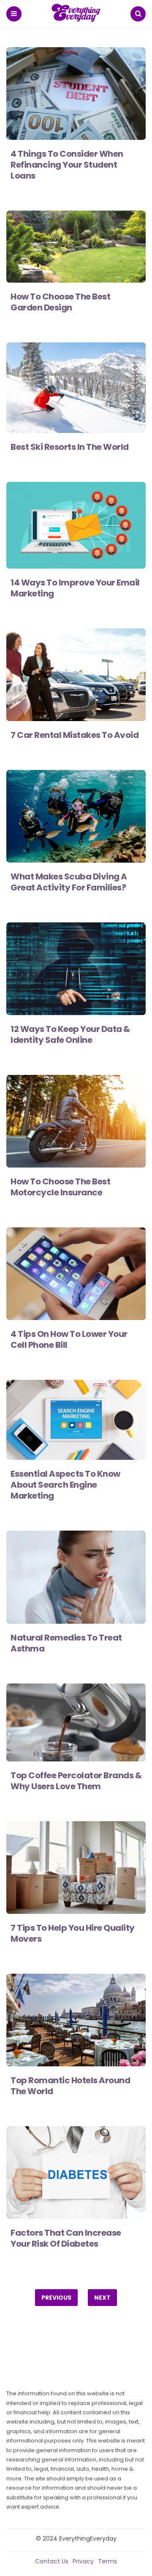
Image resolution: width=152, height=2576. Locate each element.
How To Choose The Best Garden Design (60, 302)
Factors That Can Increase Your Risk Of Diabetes (66, 2238)
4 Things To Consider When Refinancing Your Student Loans (67, 165)
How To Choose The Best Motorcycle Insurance (60, 1187)
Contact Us (52, 2561)
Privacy (83, 2561)
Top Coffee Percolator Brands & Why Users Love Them (76, 1781)
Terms (107, 2561)
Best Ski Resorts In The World (70, 447)
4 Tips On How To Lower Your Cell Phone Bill (69, 1339)
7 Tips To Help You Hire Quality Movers (73, 1933)
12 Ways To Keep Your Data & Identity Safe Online (70, 1034)
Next (102, 2298)
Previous (56, 2298)
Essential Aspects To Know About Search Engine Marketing (65, 1485)
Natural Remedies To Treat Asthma (66, 1643)
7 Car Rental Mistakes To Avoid (75, 735)
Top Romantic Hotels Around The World (70, 2086)
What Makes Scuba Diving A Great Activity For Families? (69, 882)
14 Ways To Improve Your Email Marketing (75, 588)
